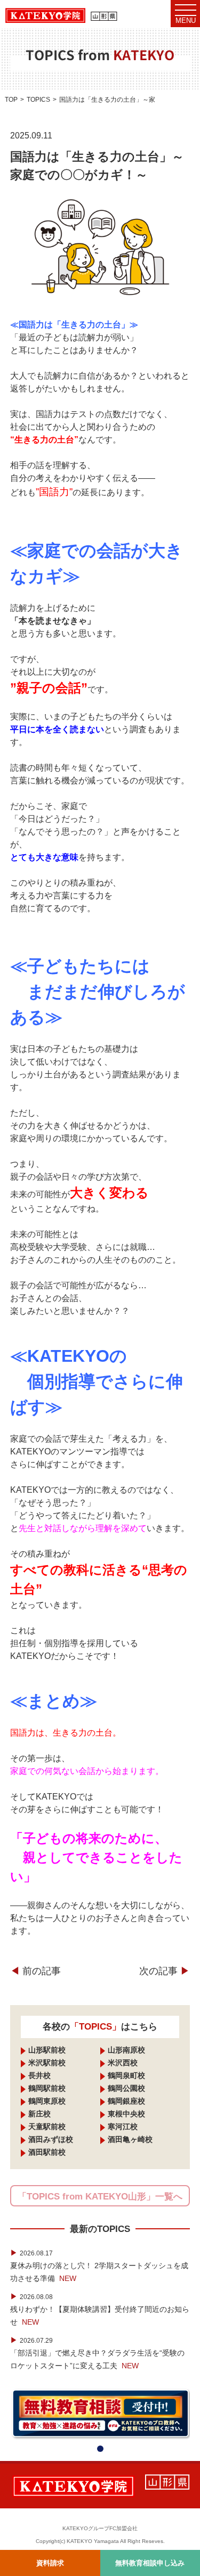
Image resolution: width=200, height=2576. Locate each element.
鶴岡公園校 (126, 2088)
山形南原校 (126, 2050)
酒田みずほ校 (51, 2139)
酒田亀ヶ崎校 (130, 2139)
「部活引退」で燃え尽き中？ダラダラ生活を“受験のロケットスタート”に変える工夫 (97, 2353)
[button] (100, 2449)
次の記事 (165, 1971)
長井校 (39, 2075)
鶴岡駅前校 (47, 2088)
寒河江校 (123, 2127)
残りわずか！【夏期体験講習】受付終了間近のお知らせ (100, 2309)
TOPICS (38, 100)
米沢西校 (123, 2063)
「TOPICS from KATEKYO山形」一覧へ (100, 2197)
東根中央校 (126, 2114)
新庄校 (39, 2114)
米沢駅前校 (47, 2063)
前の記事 (35, 1971)
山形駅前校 (47, 2050)
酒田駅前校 (47, 2152)
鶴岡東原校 (47, 2101)
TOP (11, 100)
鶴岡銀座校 (126, 2101)
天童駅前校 (47, 2127)
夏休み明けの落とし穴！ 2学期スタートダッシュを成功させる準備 (99, 2266)
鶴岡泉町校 (126, 2075)
